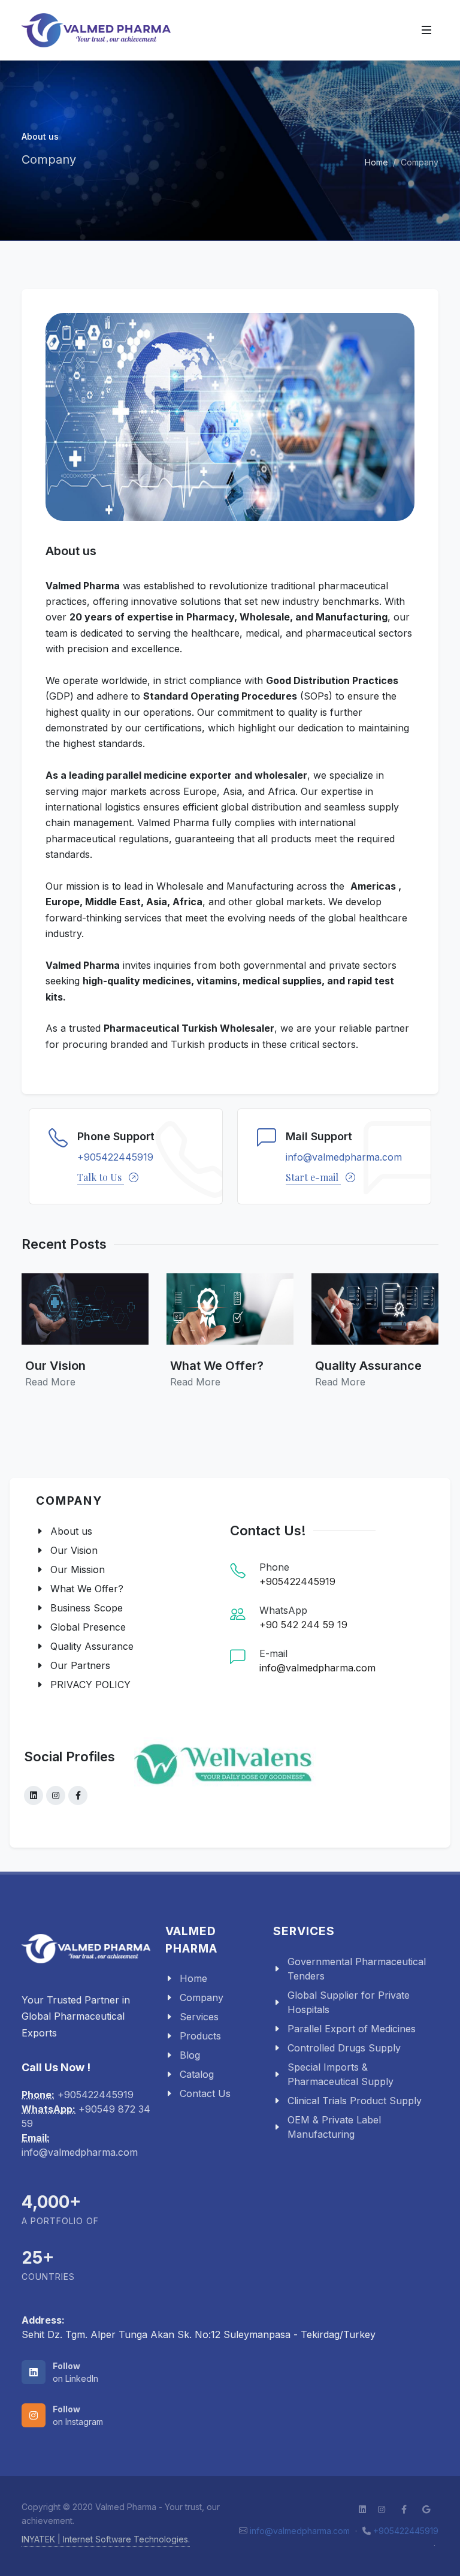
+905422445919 (115, 1157)
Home (376, 162)
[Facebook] (78, 1795)
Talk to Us (101, 1177)
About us (71, 1531)
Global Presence (88, 1627)
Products (200, 2036)
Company (202, 1997)
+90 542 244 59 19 (303, 1625)
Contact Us (205, 2093)
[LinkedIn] (34, 1795)
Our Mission (78, 1569)
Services (199, 2017)
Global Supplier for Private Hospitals (349, 2002)
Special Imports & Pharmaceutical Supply (341, 2074)
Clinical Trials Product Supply (355, 2101)
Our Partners (80, 1665)
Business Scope (87, 1608)
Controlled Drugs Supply (344, 2048)
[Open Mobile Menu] (426, 30)
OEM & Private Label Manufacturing (334, 2127)
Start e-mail (313, 1177)
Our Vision (74, 1550)
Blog (190, 2055)
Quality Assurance (92, 1646)
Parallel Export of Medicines (352, 2029)
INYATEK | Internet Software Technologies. (106, 2539)
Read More (50, 1382)
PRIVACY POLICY (90, 1685)
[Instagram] (56, 1795)
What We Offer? (87, 1589)
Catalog (197, 2074)
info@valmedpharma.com (344, 1157)
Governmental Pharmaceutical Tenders (357, 1969)
